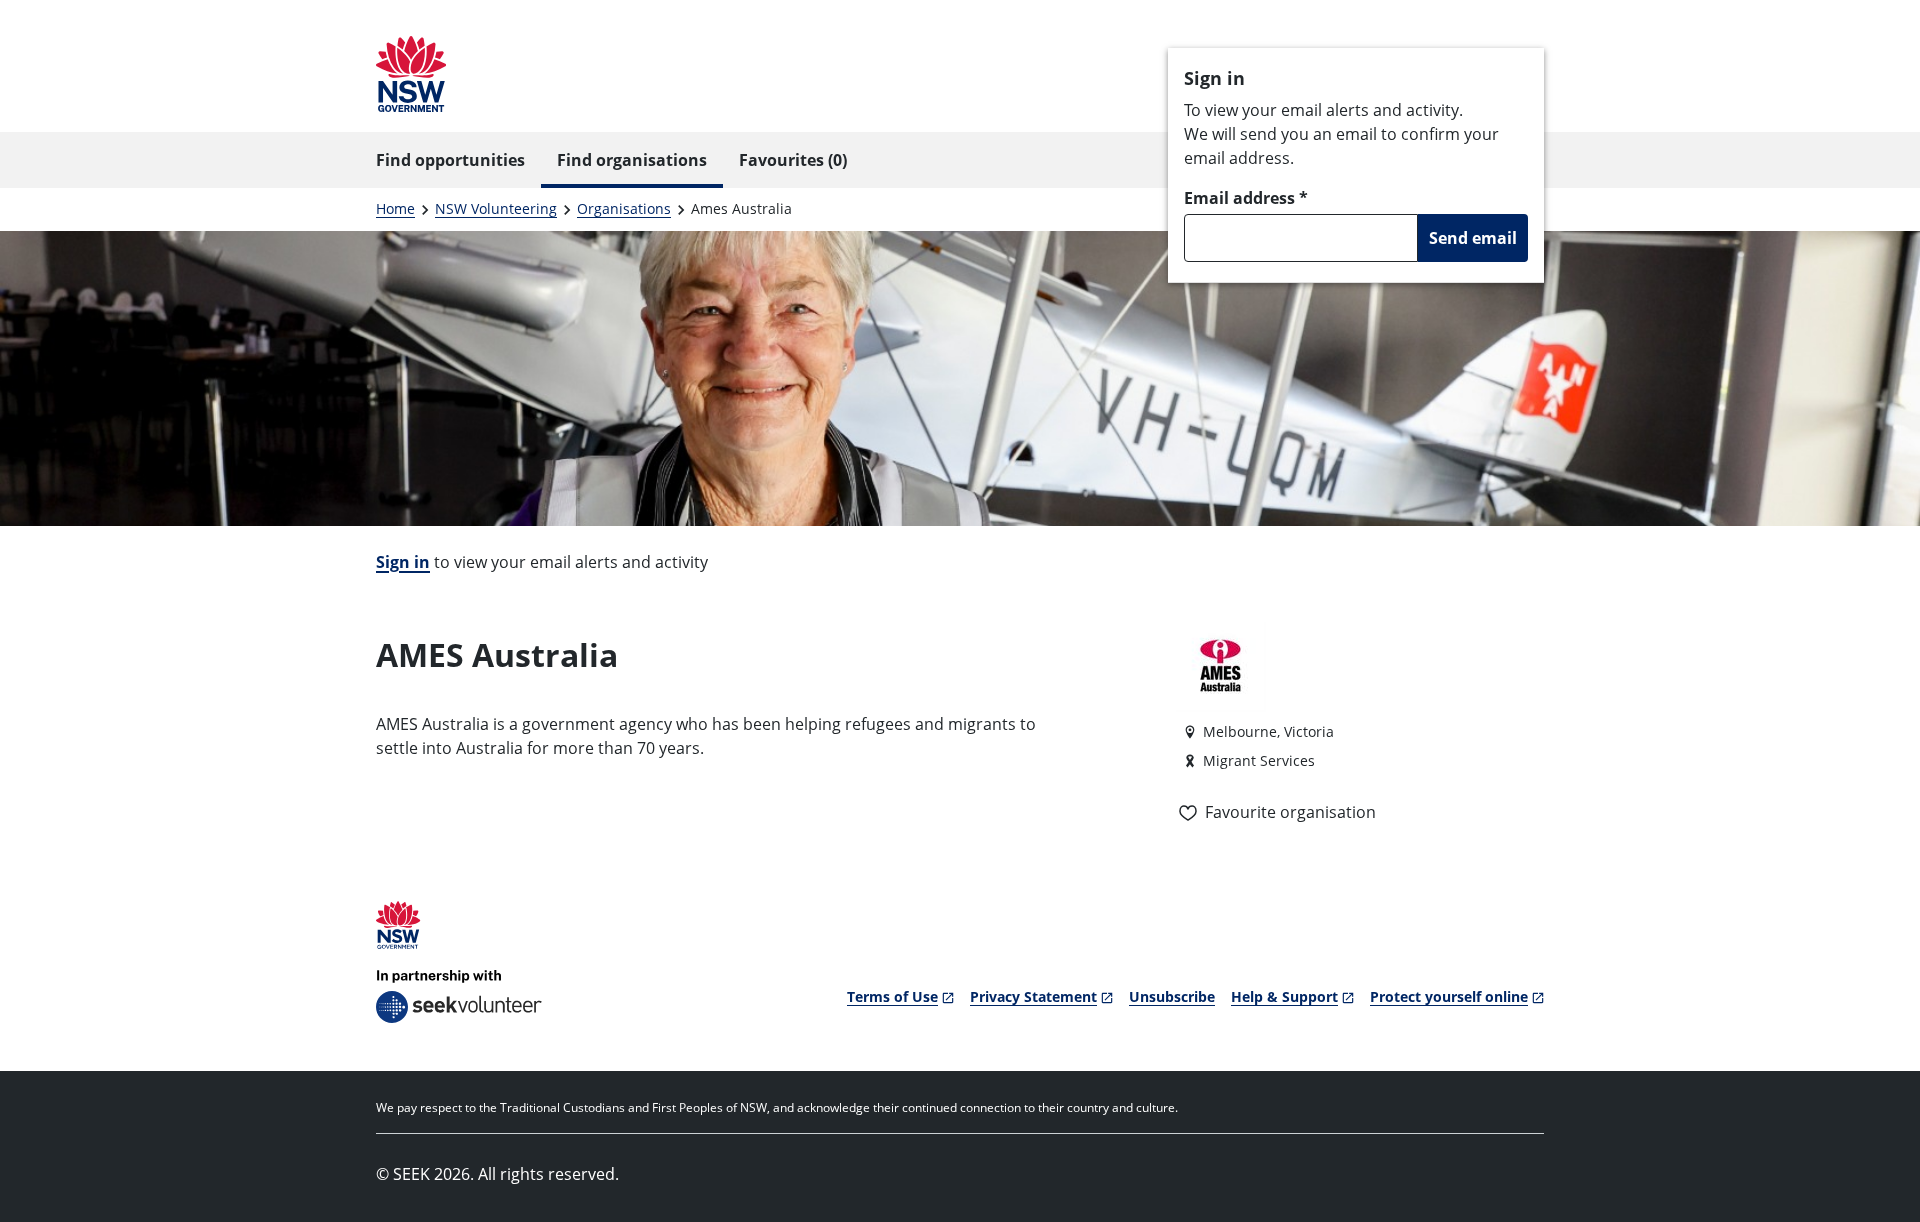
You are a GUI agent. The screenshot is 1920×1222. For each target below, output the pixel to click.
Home (395, 208)
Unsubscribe (1172, 996)
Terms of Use (892, 996)
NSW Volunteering (496, 208)
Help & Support (1284, 996)
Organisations (624, 208)
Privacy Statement (1033, 996)
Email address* (1246, 198)
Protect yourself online (1449, 996)
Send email (1473, 238)
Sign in (403, 562)
